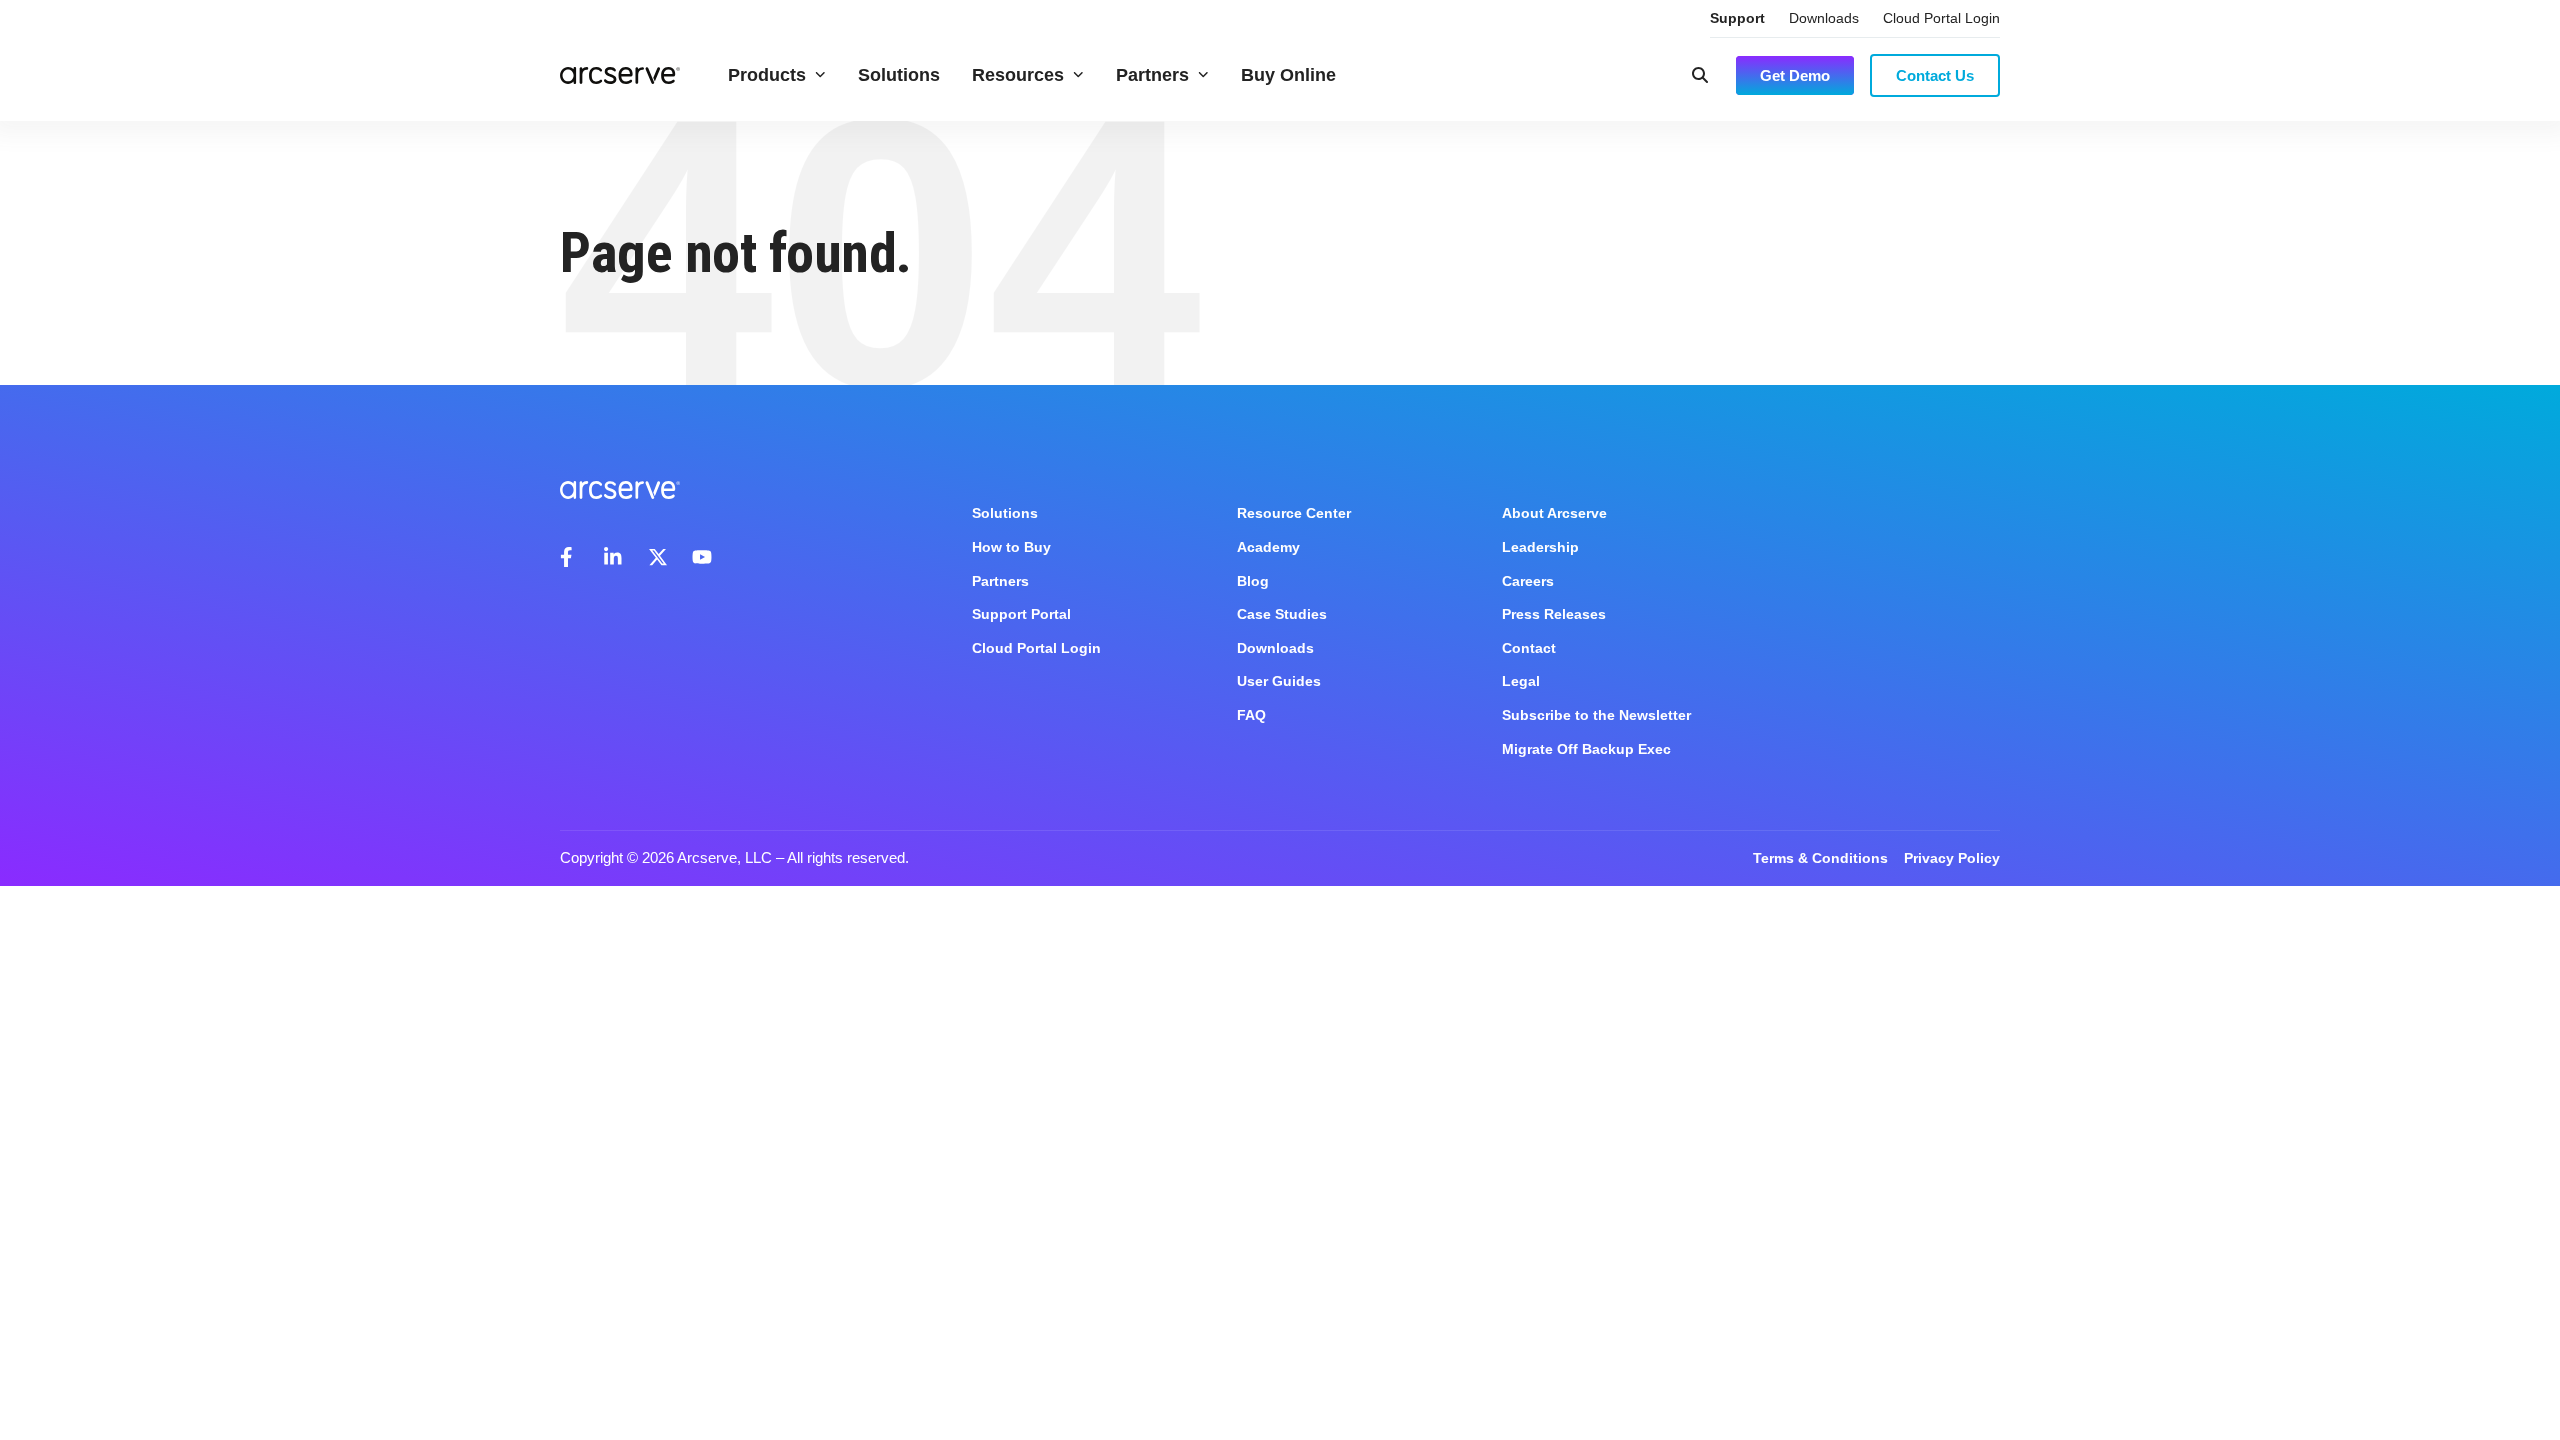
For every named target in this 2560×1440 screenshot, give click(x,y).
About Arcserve (1554, 513)
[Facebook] (570, 557)
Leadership (1540, 547)
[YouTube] (702, 557)
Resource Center (1294, 513)
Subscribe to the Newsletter (1596, 715)
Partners (1152, 75)
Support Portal (1021, 614)
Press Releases (1554, 614)
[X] (658, 557)
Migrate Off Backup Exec (1586, 749)
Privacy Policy (1952, 858)
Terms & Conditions (1820, 858)
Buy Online (1288, 75)
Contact (1529, 648)
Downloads (1824, 18)
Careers (1528, 581)
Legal (1521, 681)
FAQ (1251, 715)
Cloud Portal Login (1941, 18)
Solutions (899, 75)
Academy (1268, 547)
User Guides (1279, 681)
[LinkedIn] (614, 557)
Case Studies (1282, 614)
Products (767, 75)
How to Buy (1011, 547)
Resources (1018, 75)
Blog (1253, 581)
